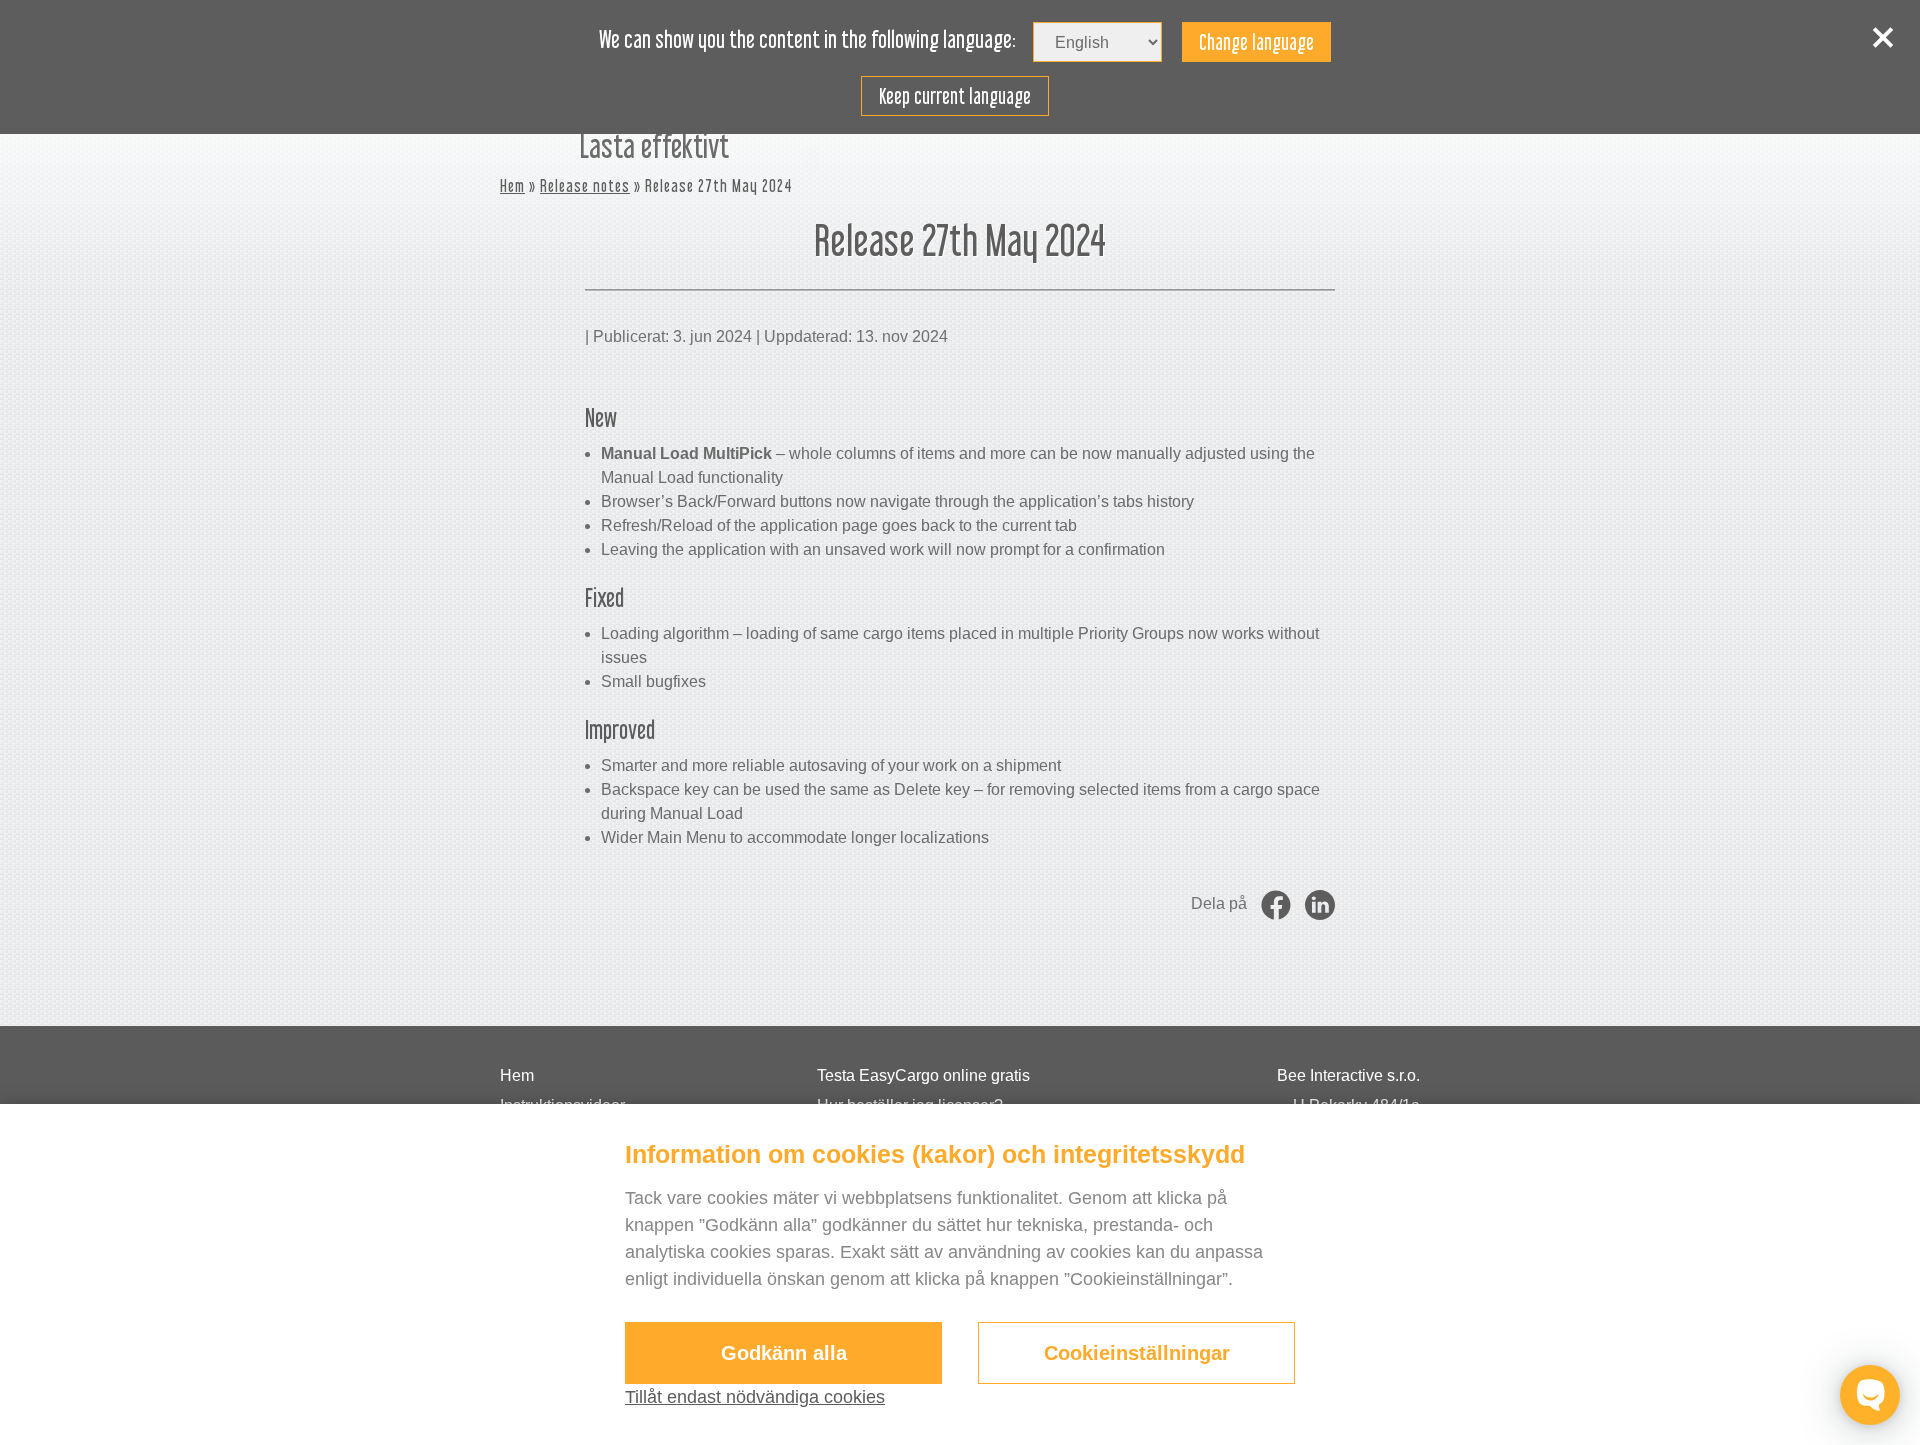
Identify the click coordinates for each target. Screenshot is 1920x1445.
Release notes (585, 185)
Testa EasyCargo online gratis (923, 1075)
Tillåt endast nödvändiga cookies (755, 1397)
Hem (512, 185)
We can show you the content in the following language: (807, 40)
